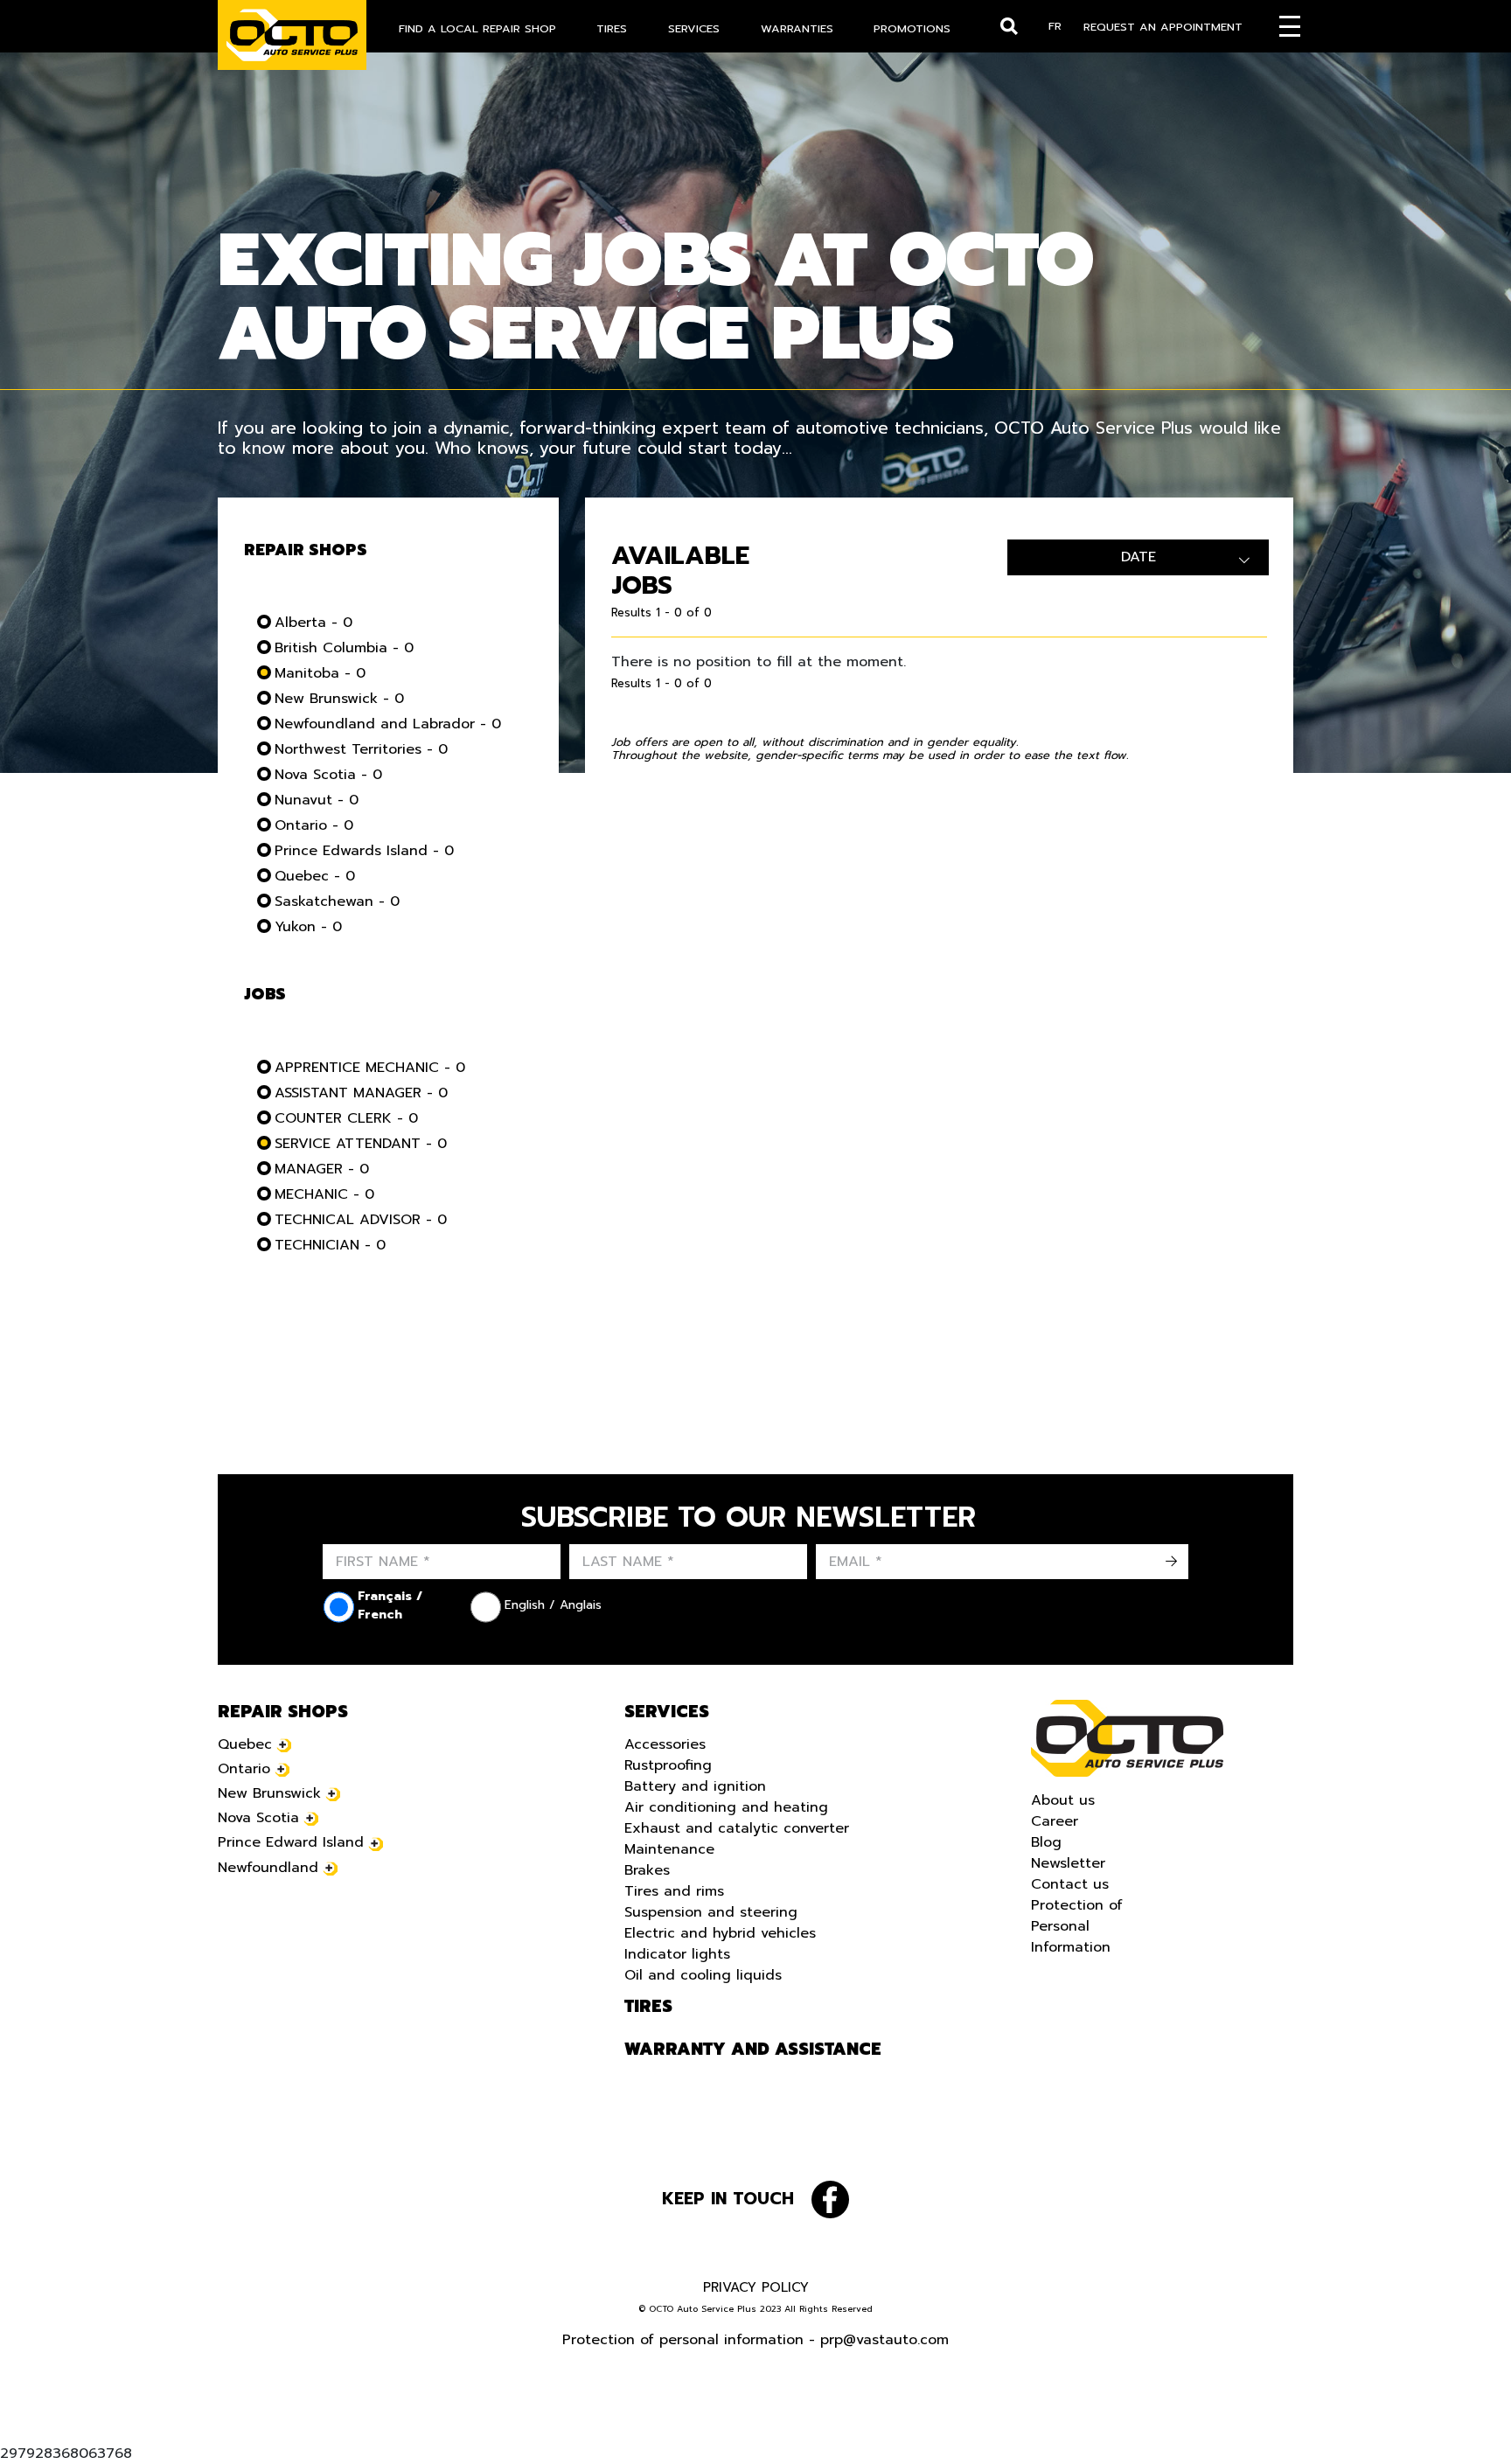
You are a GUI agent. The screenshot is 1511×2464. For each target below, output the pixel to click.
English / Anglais (553, 1605)
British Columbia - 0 (344, 648)
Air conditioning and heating (726, 1807)
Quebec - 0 (315, 876)
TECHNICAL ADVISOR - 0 (361, 1220)
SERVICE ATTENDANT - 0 (361, 1144)
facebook (830, 2200)
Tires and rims (674, 1891)
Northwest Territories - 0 (361, 749)
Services (667, 1712)
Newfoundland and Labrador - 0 (388, 724)
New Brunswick (269, 1793)
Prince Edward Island (291, 1842)
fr (1055, 26)
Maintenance (669, 1849)
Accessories (665, 1744)
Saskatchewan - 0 (337, 901)
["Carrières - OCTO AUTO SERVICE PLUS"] (292, 35)
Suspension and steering (711, 1912)
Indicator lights (677, 1954)
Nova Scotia (258, 1818)
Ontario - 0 (314, 825)
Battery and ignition (695, 1786)
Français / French (390, 1605)
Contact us (1070, 1884)
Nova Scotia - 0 (328, 775)
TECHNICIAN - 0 (330, 1245)
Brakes (647, 1870)
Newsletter (1068, 1863)
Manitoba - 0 (320, 673)
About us (1063, 1800)
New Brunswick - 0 (339, 699)
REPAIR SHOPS (283, 1712)
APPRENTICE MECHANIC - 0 (370, 1068)
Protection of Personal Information (1077, 1926)
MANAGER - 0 (322, 1169)
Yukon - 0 (308, 927)
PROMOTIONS (912, 28)
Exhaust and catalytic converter (737, 1828)
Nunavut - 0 (317, 800)
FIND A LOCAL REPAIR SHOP (477, 28)
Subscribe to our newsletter (749, 1518)
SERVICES (694, 28)
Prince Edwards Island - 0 (364, 851)
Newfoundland (268, 1868)
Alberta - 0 (313, 623)
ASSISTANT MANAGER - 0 (361, 1093)
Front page (1127, 1738)
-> (1171, 1562)
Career (1055, 1821)
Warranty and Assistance (753, 2050)
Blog (1046, 1842)
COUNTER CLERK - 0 (346, 1118)
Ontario (244, 1769)
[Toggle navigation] (1290, 26)
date (1138, 557)
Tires (648, 2007)
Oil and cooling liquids (703, 1975)
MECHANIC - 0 (324, 1194)
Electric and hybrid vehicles (720, 1933)
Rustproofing (668, 1765)
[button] (35, 2429)
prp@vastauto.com (884, 2340)
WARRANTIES (797, 28)
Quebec (245, 1744)
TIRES (612, 28)
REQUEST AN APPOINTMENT (1163, 27)
